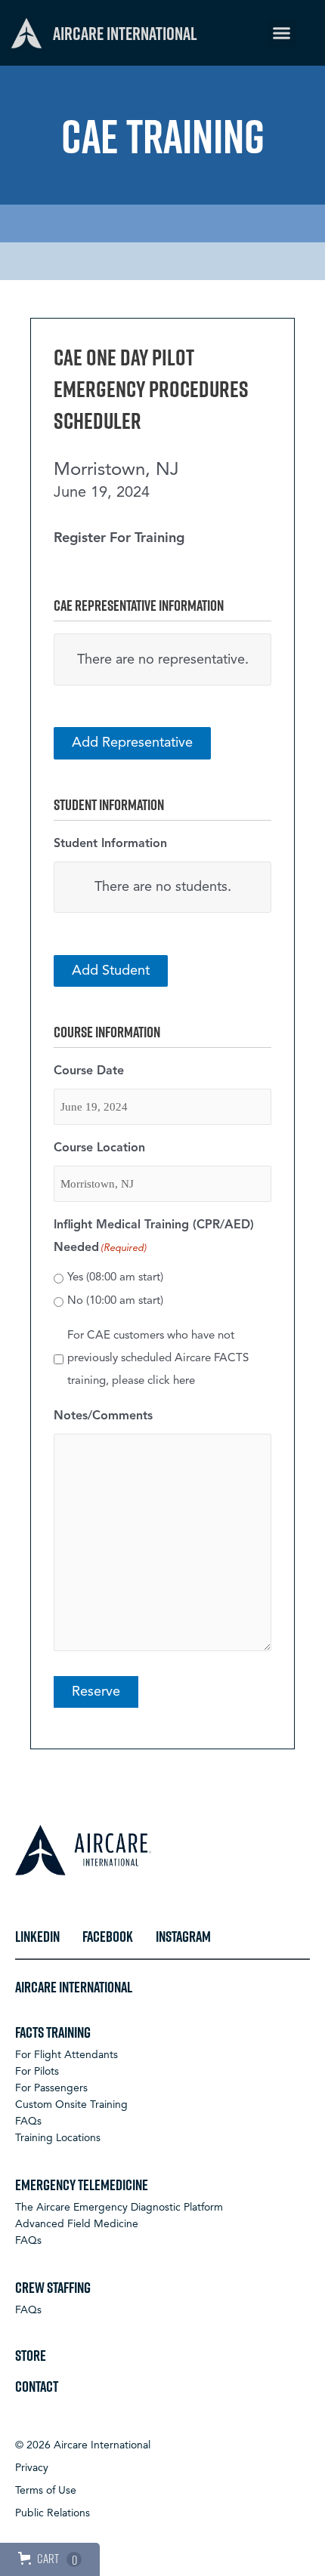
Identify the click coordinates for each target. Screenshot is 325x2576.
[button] (282, 33)
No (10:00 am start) (115, 1301)
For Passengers (51, 2088)
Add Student (111, 971)
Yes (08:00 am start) (115, 1278)
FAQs (28, 2122)
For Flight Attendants (67, 2055)
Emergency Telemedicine (82, 2184)
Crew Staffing (53, 2287)
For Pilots (37, 2072)
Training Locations (58, 2138)
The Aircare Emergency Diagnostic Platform (119, 2208)
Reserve (96, 1692)
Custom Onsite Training (71, 2105)
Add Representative (132, 743)
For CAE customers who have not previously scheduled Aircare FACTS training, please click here (158, 1359)
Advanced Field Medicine (77, 2224)
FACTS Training (53, 2032)
